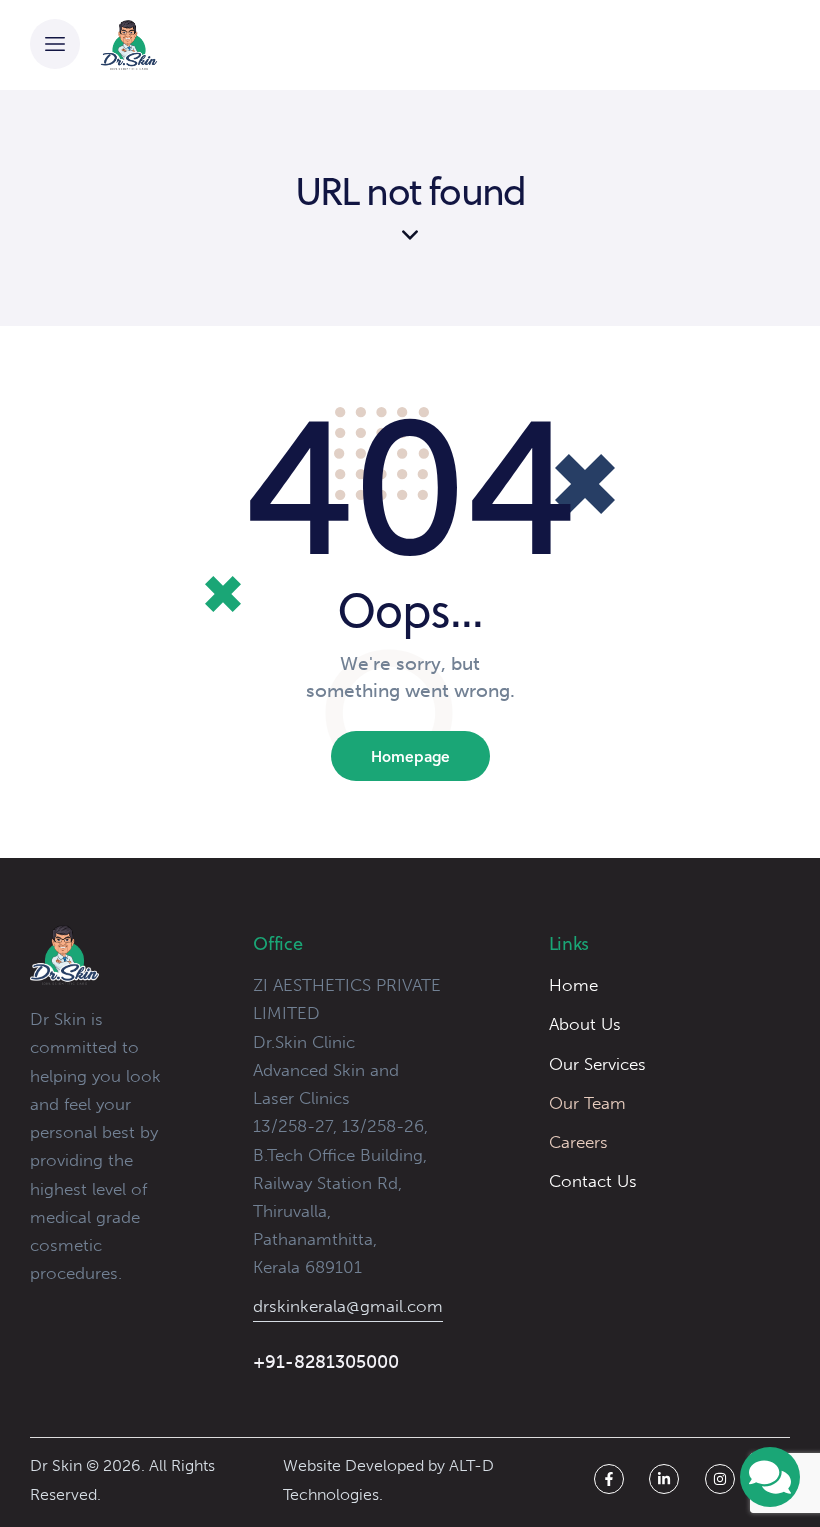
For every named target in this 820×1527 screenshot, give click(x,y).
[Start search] (744, 48)
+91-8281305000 (326, 1362)
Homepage (410, 756)
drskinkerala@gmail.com (348, 1306)
